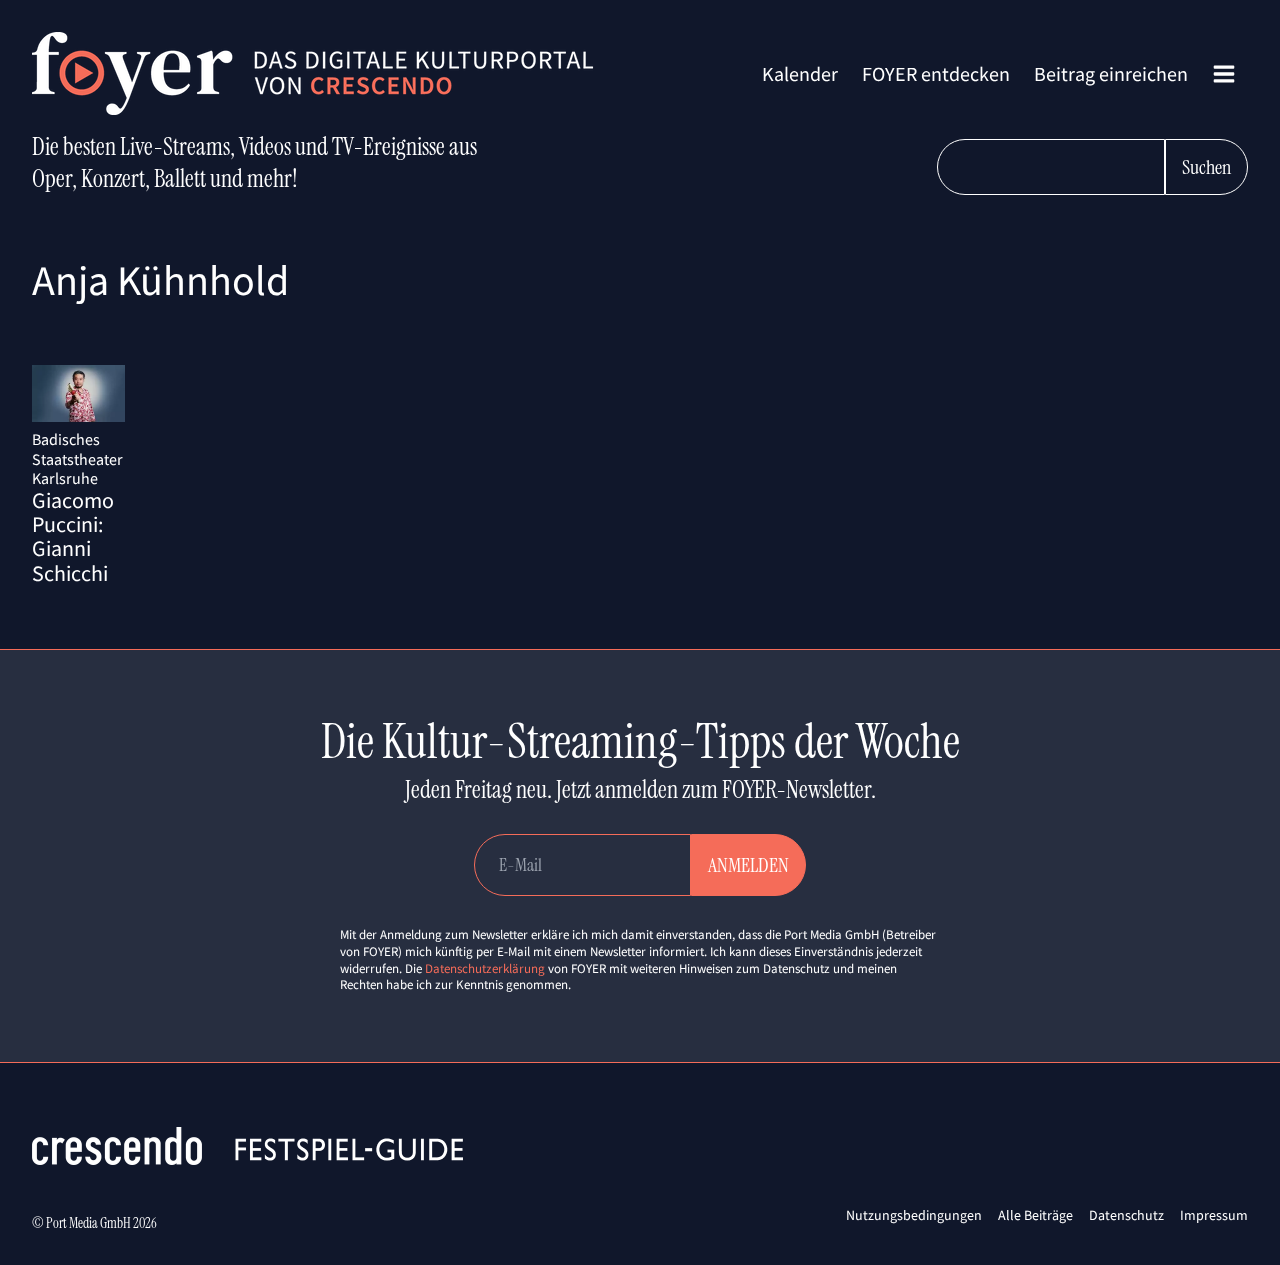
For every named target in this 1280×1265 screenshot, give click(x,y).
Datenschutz (1126, 1215)
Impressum (1214, 1215)
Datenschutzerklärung (485, 968)
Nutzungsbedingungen (914, 1215)
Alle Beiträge (1035, 1215)
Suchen (1206, 167)
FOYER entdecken (936, 73)
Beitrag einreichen (1111, 73)
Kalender (800, 73)
